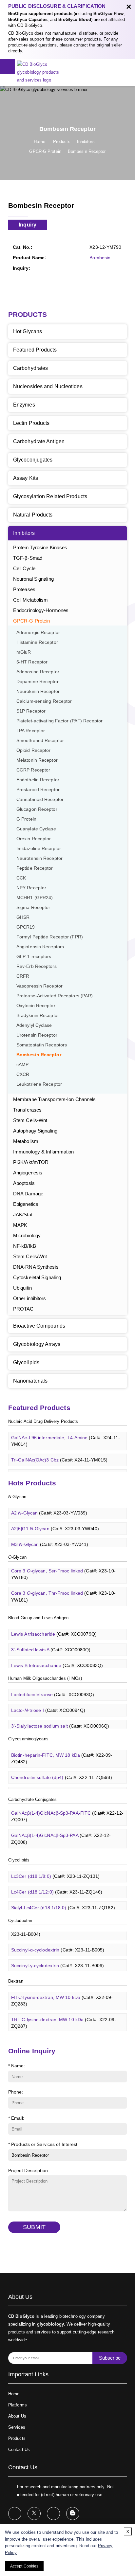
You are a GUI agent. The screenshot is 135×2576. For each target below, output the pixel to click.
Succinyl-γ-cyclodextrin (58, 1961)
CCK (21, 878)
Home (39, 142)
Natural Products (33, 515)
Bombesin (100, 258)
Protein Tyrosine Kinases (40, 547)
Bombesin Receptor (87, 151)
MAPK (20, 1225)
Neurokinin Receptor (38, 691)
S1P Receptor (31, 711)
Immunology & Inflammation (44, 1152)
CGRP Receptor (33, 770)
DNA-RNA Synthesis (36, 1267)
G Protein (26, 819)
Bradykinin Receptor (38, 1016)
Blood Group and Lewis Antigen (38, 1618)
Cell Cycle (24, 568)
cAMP (22, 1065)
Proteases (24, 589)
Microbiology (27, 1235)
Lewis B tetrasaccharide (57, 1661)
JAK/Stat (23, 1215)
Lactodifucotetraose (53, 1690)
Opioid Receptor (34, 750)
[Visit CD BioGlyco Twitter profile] (34, 2513)
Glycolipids (26, 1362)
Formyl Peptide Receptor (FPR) (50, 937)
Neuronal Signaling (33, 579)
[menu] (8, 66)
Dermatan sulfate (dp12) (61, 1789)
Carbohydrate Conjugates (32, 1799)
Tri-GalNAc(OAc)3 (55, 1471)
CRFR (23, 976)
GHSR (23, 917)
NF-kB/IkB (25, 1246)
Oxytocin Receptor (36, 1006)
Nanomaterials (30, 1381)
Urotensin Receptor (37, 1035)
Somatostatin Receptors (42, 1045)
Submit (34, 2227)
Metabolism (26, 1141)
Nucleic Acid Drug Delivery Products (43, 1421)
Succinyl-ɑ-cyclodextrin (58, 1945)
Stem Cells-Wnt (30, 1120)
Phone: (16, 2092)
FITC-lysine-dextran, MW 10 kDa (62, 1996)
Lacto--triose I (48, 1706)
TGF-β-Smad (28, 558)
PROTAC (23, 1309)
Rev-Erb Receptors (37, 966)
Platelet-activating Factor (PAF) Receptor (59, 721)
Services (17, 2427)
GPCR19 (26, 927)
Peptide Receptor (35, 868)
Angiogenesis (28, 1173)
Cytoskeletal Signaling (37, 1277)
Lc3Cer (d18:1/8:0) (55, 1872)
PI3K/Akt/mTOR (31, 1162)
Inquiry (28, 225)
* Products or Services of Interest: (44, 2144)
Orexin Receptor (34, 839)
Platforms (18, 2405)
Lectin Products (31, 423)
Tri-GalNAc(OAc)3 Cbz (59, 1455)
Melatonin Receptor (37, 760)
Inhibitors (86, 142)
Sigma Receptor (33, 907)
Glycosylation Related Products (50, 496)
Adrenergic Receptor (38, 633)
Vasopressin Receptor (39, 986)
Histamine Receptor (37, 642)
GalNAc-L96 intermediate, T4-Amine (66, 1436)
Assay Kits (26, 478)
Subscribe (110, 2358)
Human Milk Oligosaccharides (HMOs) (45, 1678)
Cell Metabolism (31, 600)
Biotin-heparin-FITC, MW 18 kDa (62, 1754)
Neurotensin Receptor (39, 858)
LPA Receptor (31, 731)
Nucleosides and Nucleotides (48, 386)
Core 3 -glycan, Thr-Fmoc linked (63, 1592)
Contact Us (19, 2449)
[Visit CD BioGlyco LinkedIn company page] (53, 2513)
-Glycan (17, 1497)
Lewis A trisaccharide (54, 1629)
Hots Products (32, 1483)
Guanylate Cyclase (36, 829)
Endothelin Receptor (38, 780)
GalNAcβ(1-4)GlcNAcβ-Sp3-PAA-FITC (67, 1812)
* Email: (16, 2118)
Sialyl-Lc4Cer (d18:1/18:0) (63, 1903)
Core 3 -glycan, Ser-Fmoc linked (63, 1569)
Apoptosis (24, 1183)
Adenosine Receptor (38, 672)
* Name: (17, 2066)
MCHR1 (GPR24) (35, 898)
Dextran (16, 1981)
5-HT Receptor (32, 662)
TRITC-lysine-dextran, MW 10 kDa (64, 2018)
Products (62, 142)
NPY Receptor (31, 888)
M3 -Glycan (50, 1540)
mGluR (24, 652)
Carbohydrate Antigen (39, 441)
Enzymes (24, 405)
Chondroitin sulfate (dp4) (62, 1773)
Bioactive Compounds (39, 1326)
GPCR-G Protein (45, 151)
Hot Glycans (28, 331)
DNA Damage (28, 1194)
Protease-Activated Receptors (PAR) (55, 996)
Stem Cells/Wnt (30, 1256)
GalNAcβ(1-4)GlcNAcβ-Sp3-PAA (61, 1834)
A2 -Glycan (49, 1508)
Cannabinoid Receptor (40, 799)
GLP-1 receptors (34, 957)
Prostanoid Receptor (38, 790)
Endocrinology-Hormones (41, 610)
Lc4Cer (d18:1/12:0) (57, 1887)
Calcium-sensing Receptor (44, 701)
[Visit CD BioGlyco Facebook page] (15, 2513)
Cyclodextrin (20, 1921)
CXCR (23, 1074)
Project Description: (29, 2170)
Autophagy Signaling (35, 1131)
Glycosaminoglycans (28, 1739)
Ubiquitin (22, 1288)
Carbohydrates (30, 368)
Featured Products (35, 350)
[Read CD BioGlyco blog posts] (73, 2513)
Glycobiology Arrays (37, 1344)
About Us (17, 2416)
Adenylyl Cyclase (34, 1025)
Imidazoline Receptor (39, 849)
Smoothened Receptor (40, 741)
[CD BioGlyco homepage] (42, 72)
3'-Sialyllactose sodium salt (60, 1721)
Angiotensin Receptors (40, 947)
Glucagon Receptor (37, 809)
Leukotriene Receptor (39, 1084)
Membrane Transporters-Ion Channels (54, 1099)
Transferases (27, 1110)
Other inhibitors (30, 1298)
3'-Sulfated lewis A (51, 1645)
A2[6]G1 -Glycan (55, 1524)
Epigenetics (26, 1204)
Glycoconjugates (33, 460)
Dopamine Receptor (38, 682)
